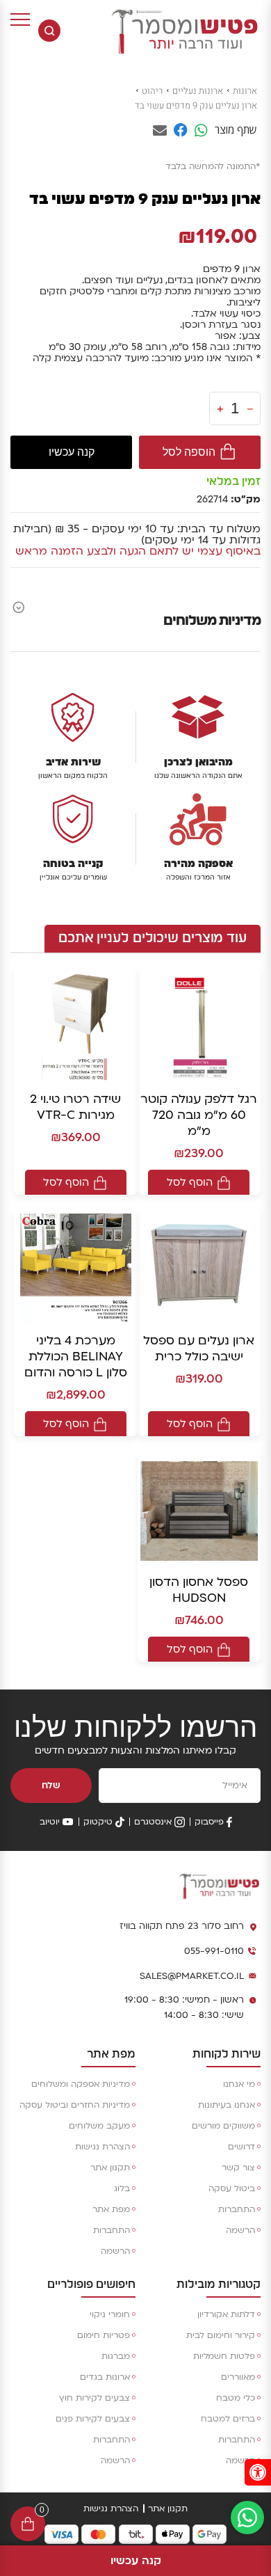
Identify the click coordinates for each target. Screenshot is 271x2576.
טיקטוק (98, 1822)
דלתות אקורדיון (226, 2314)
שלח (51, 1786)
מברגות (116, 2356)
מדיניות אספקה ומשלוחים (81, 2084)
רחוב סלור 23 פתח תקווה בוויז (182, 1926)
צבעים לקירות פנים (93, 2419)
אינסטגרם (153, 1822)
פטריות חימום (104, 2335)
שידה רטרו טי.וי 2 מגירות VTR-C (75, 1107)
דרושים (241, 2147)
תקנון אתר (110, 2168)
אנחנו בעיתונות (227, 2105)
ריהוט (152, 91)
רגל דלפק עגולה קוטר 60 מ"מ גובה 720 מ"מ (199, 1115)
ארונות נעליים (198, 91)
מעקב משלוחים (99, 2126)
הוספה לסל (189, 452)
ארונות (245, 91)
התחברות (237, 2209)
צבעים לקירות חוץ (95, 2398)
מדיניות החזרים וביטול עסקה (75, 2105)
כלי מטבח (236, 2398)
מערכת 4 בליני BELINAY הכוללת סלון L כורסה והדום (76, 1357)
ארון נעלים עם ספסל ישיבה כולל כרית (199, 1349)
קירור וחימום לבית (221, 2335)
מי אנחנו (239, 2084)
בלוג (122, 2188)
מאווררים (238, 2377)
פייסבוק (209, 1822)
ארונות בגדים (105, 2377)
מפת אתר (111, 2209)
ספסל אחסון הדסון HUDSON (199, 1590)
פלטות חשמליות (224, 2356)
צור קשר (238, 2168)
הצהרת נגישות (102, 2147)
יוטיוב (50, 1822)
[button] (258, 2472)
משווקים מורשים (223, 2126)
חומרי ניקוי (110, 2314)
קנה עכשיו (72, 452)
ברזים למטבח (228, 2419)
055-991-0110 (214, 1951)
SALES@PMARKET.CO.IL (192, 1976)
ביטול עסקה (232, 2188)
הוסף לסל (190, 1182)
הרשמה (240, 2230)
